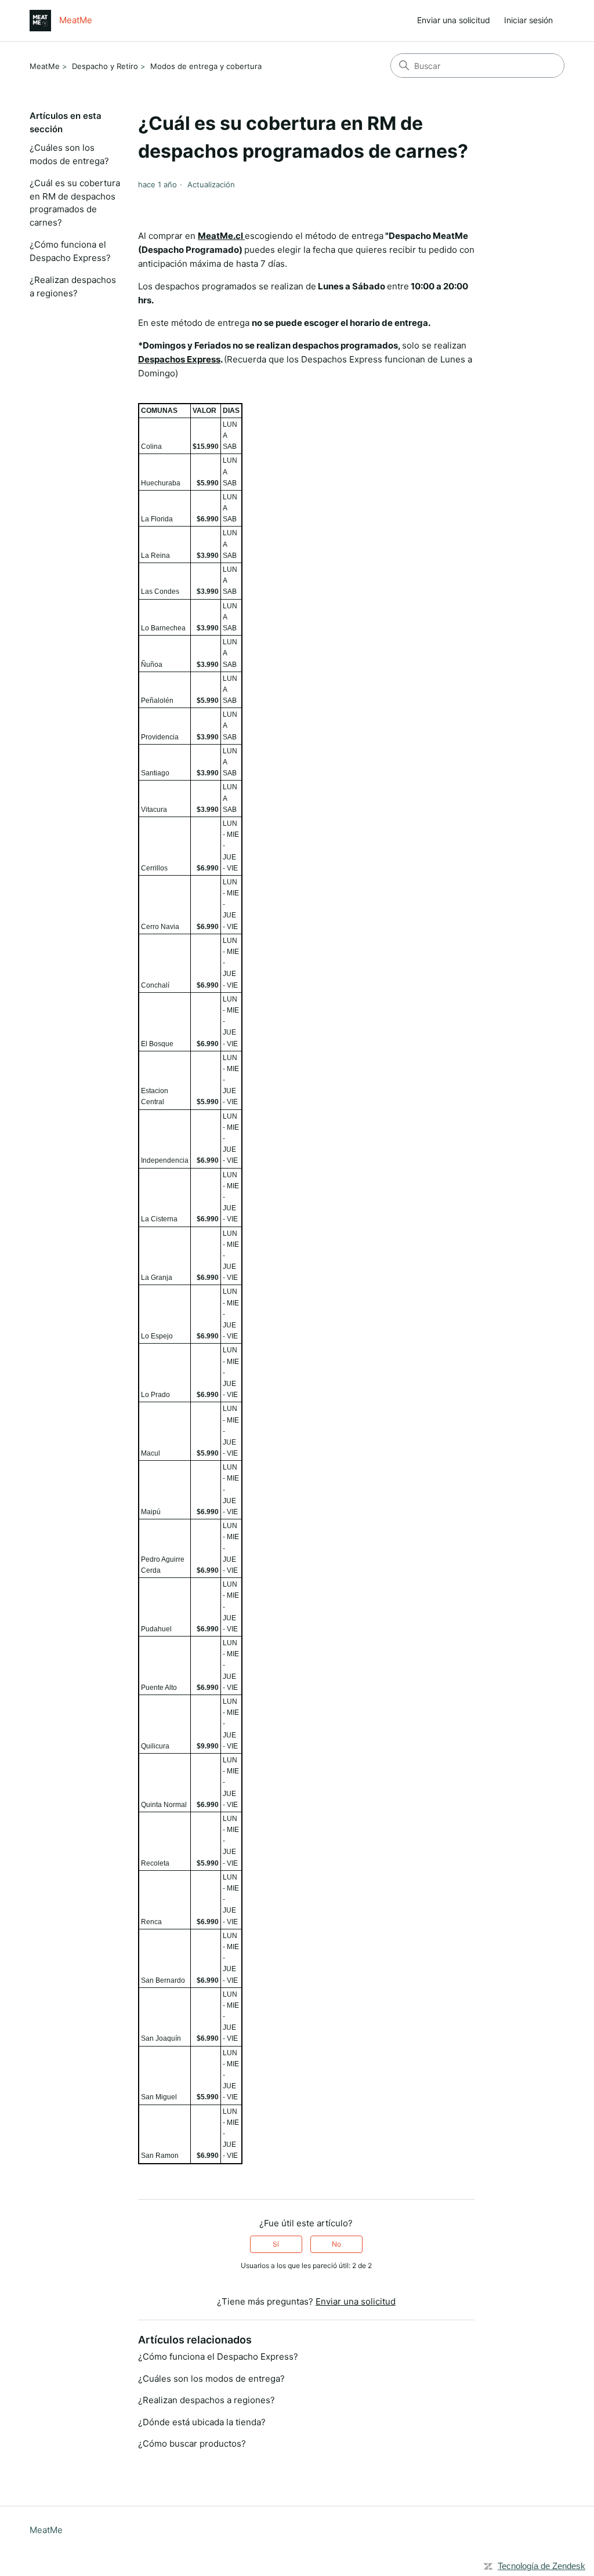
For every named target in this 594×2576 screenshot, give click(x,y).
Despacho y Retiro (105, 66)
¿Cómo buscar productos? (192, 2443)
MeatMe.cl (221, 236)
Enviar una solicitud (454, 20)
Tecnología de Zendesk (542, 2566)
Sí (276, 2244)
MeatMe (45, 66)
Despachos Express (179, 359)
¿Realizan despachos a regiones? (73, 286)
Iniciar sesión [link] (528, 20)
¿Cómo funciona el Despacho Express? (70, 251)
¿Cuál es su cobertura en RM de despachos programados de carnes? (75, 203)
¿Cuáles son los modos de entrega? (69, 154)
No (336, 2244)
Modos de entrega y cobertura (206, 66)
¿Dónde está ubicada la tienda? (202, 2422)
